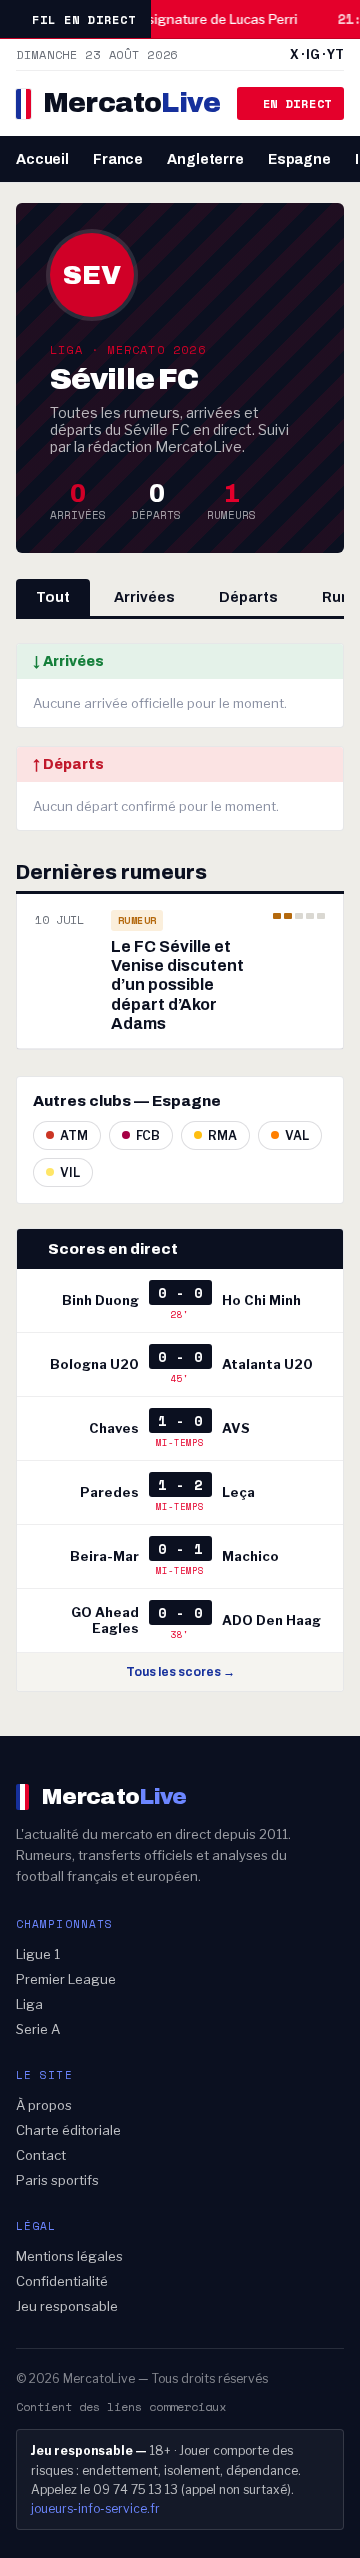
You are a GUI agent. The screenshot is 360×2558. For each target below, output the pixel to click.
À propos (44, 2105)
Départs (248, 597)
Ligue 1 (38, 1954)
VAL (297, 1135)
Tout (53, 597)
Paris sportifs (57, 2180)
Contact (41, 2155)
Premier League (66, 1979)
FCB (148, 1135)
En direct (297, 103)
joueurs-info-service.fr (95, 2508)
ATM (74, 1135)
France (118, 159)
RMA (222, 1135)
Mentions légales (69, 2256)
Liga (29, 2004)
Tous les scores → (180, 1672)
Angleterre (205, 159)
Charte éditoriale (68, 2130)
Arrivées (144, 597)
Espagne (299, 159)
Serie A (38, 2029)
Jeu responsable (67, 2306)
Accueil (42, 159)
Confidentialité (62, 2281)
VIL (70, 1172)
